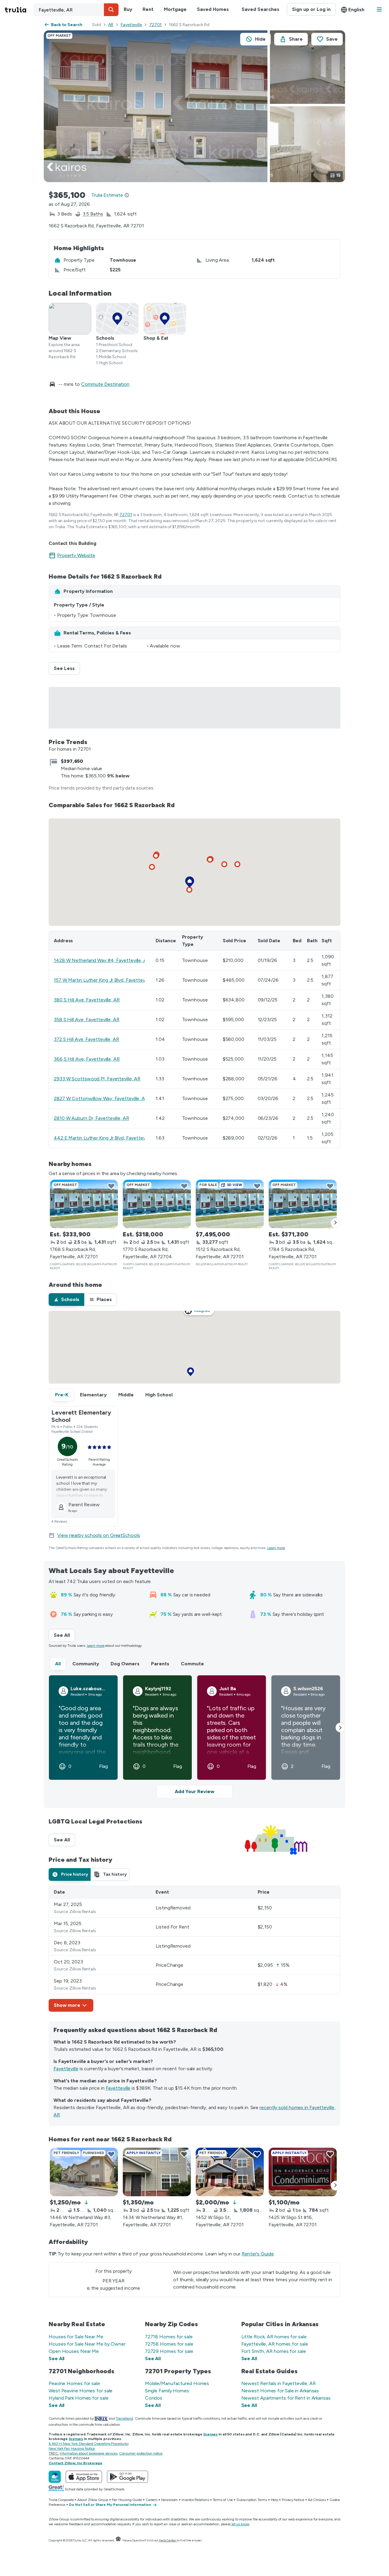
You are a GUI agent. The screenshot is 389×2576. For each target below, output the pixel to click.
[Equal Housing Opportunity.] (118, 2540)
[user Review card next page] (340, 1728)
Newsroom (169, 2500)
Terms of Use (223, 2500)
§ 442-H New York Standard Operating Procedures (88, 2444)
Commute (192, 1664)
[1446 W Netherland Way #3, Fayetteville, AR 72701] (84, 2172)
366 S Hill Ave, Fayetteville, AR (87, 1059)
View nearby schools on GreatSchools (99, 1535)
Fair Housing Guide (127, 2500)
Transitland (124, 2418)
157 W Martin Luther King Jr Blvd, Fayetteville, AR (107, 980)
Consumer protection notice (141, 2453)
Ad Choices (317, 2500)
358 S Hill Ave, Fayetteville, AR (87, 1020)
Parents (160, 1664)
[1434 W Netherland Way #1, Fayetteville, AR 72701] (157, 2172)
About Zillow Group (93, 2500)
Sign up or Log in (311, 9)
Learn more (276, 1548)
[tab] (66, 1300)
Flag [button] (103, 1766)
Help (275, 2500)
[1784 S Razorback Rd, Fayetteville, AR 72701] (303, 1204)
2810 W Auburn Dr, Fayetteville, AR (91, 1118)
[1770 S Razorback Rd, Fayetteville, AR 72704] (157, 1204)
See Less (67, 668)
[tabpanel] (194, 1949)
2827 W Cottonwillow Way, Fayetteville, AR (101, 1098)
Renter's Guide (258, 2254)
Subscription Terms (252, 2500)
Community (86, 1664)
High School (159, 1395)
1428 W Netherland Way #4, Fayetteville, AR (102, 960)
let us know (240, 2524)
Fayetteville (131, 25)
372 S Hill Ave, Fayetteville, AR (86, 1039)
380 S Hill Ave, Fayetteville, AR (87, 1000)
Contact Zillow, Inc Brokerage (76, 2463)
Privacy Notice (293, 2500)
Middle (126, 1395)
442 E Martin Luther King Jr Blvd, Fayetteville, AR (107, 1138)
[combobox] (76, 10)
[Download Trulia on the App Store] (84, 2477)
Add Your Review (194, 1791)
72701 (156, 25)
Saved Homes (213, 9)
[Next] (336, 1223)
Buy (128, 9)
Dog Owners (125, 1664)
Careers (151, 2500)
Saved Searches (260, 9)
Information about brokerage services (88, 2453)
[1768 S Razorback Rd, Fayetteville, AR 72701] (84, 1204)
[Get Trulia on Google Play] (127, 2477)
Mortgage (175, 9)
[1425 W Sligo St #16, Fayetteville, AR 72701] (303, 2172)
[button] (111, 10)
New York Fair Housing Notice (72, 2449)
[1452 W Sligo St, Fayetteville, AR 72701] (230, 2172)
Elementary (93, 1395)
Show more (67, 2005)
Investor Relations (195, 2500)
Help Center (168, 2540)
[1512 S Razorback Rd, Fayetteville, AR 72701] (230, 1204)
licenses (210, 2434)
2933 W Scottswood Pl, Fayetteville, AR (97, 1079)
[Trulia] (55, 2477)
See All (64, 1635)
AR (111, 25)
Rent (148, 9)
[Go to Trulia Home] (19, 10)
